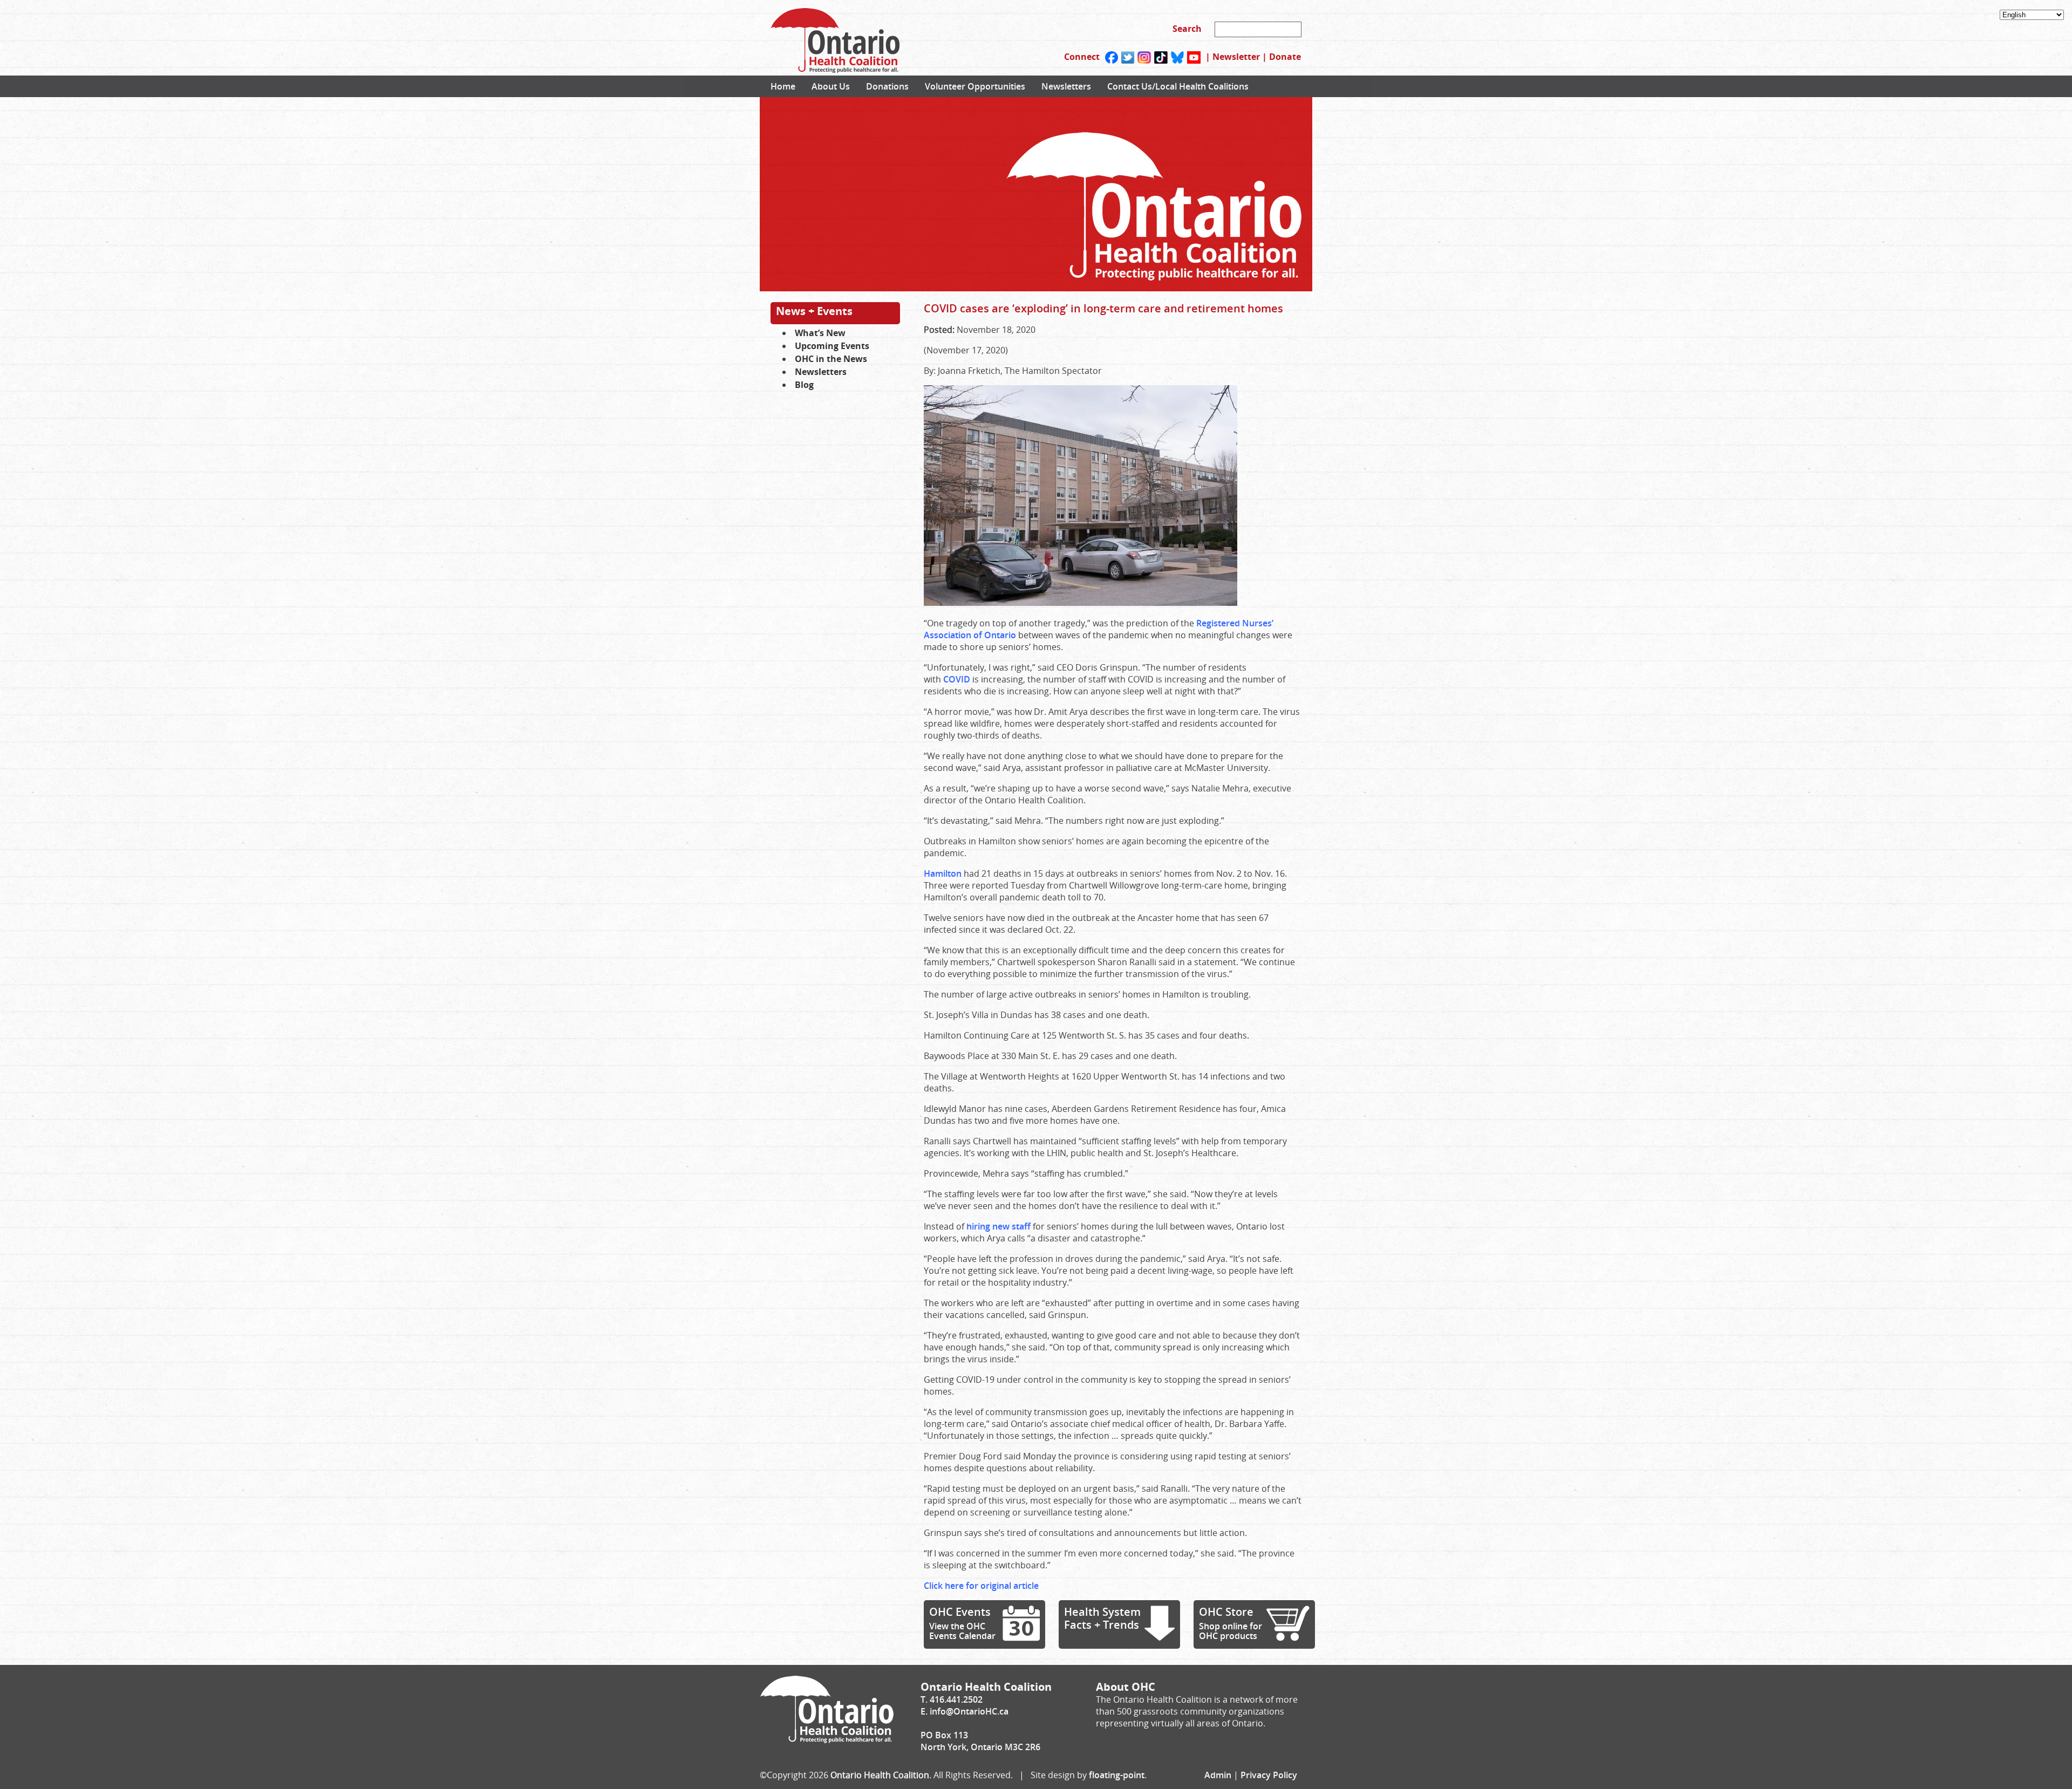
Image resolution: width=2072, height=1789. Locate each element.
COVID (957, 679)
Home (783, 86)
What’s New (820, 333)
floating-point (1117, 1775)
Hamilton (943, 873)
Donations (887, 86)
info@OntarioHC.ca (969, 1711)
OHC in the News (831, 359)
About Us (831, 86)
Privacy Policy (1269, 1775)
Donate (1285, 57)
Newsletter (1236, 57)
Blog (804, 385)
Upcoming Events (832, 346)
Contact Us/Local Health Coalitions (1178, 86)
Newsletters (1066, 86)
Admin (1218, 1775)
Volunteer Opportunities (975, 86)
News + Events (814, 311)
